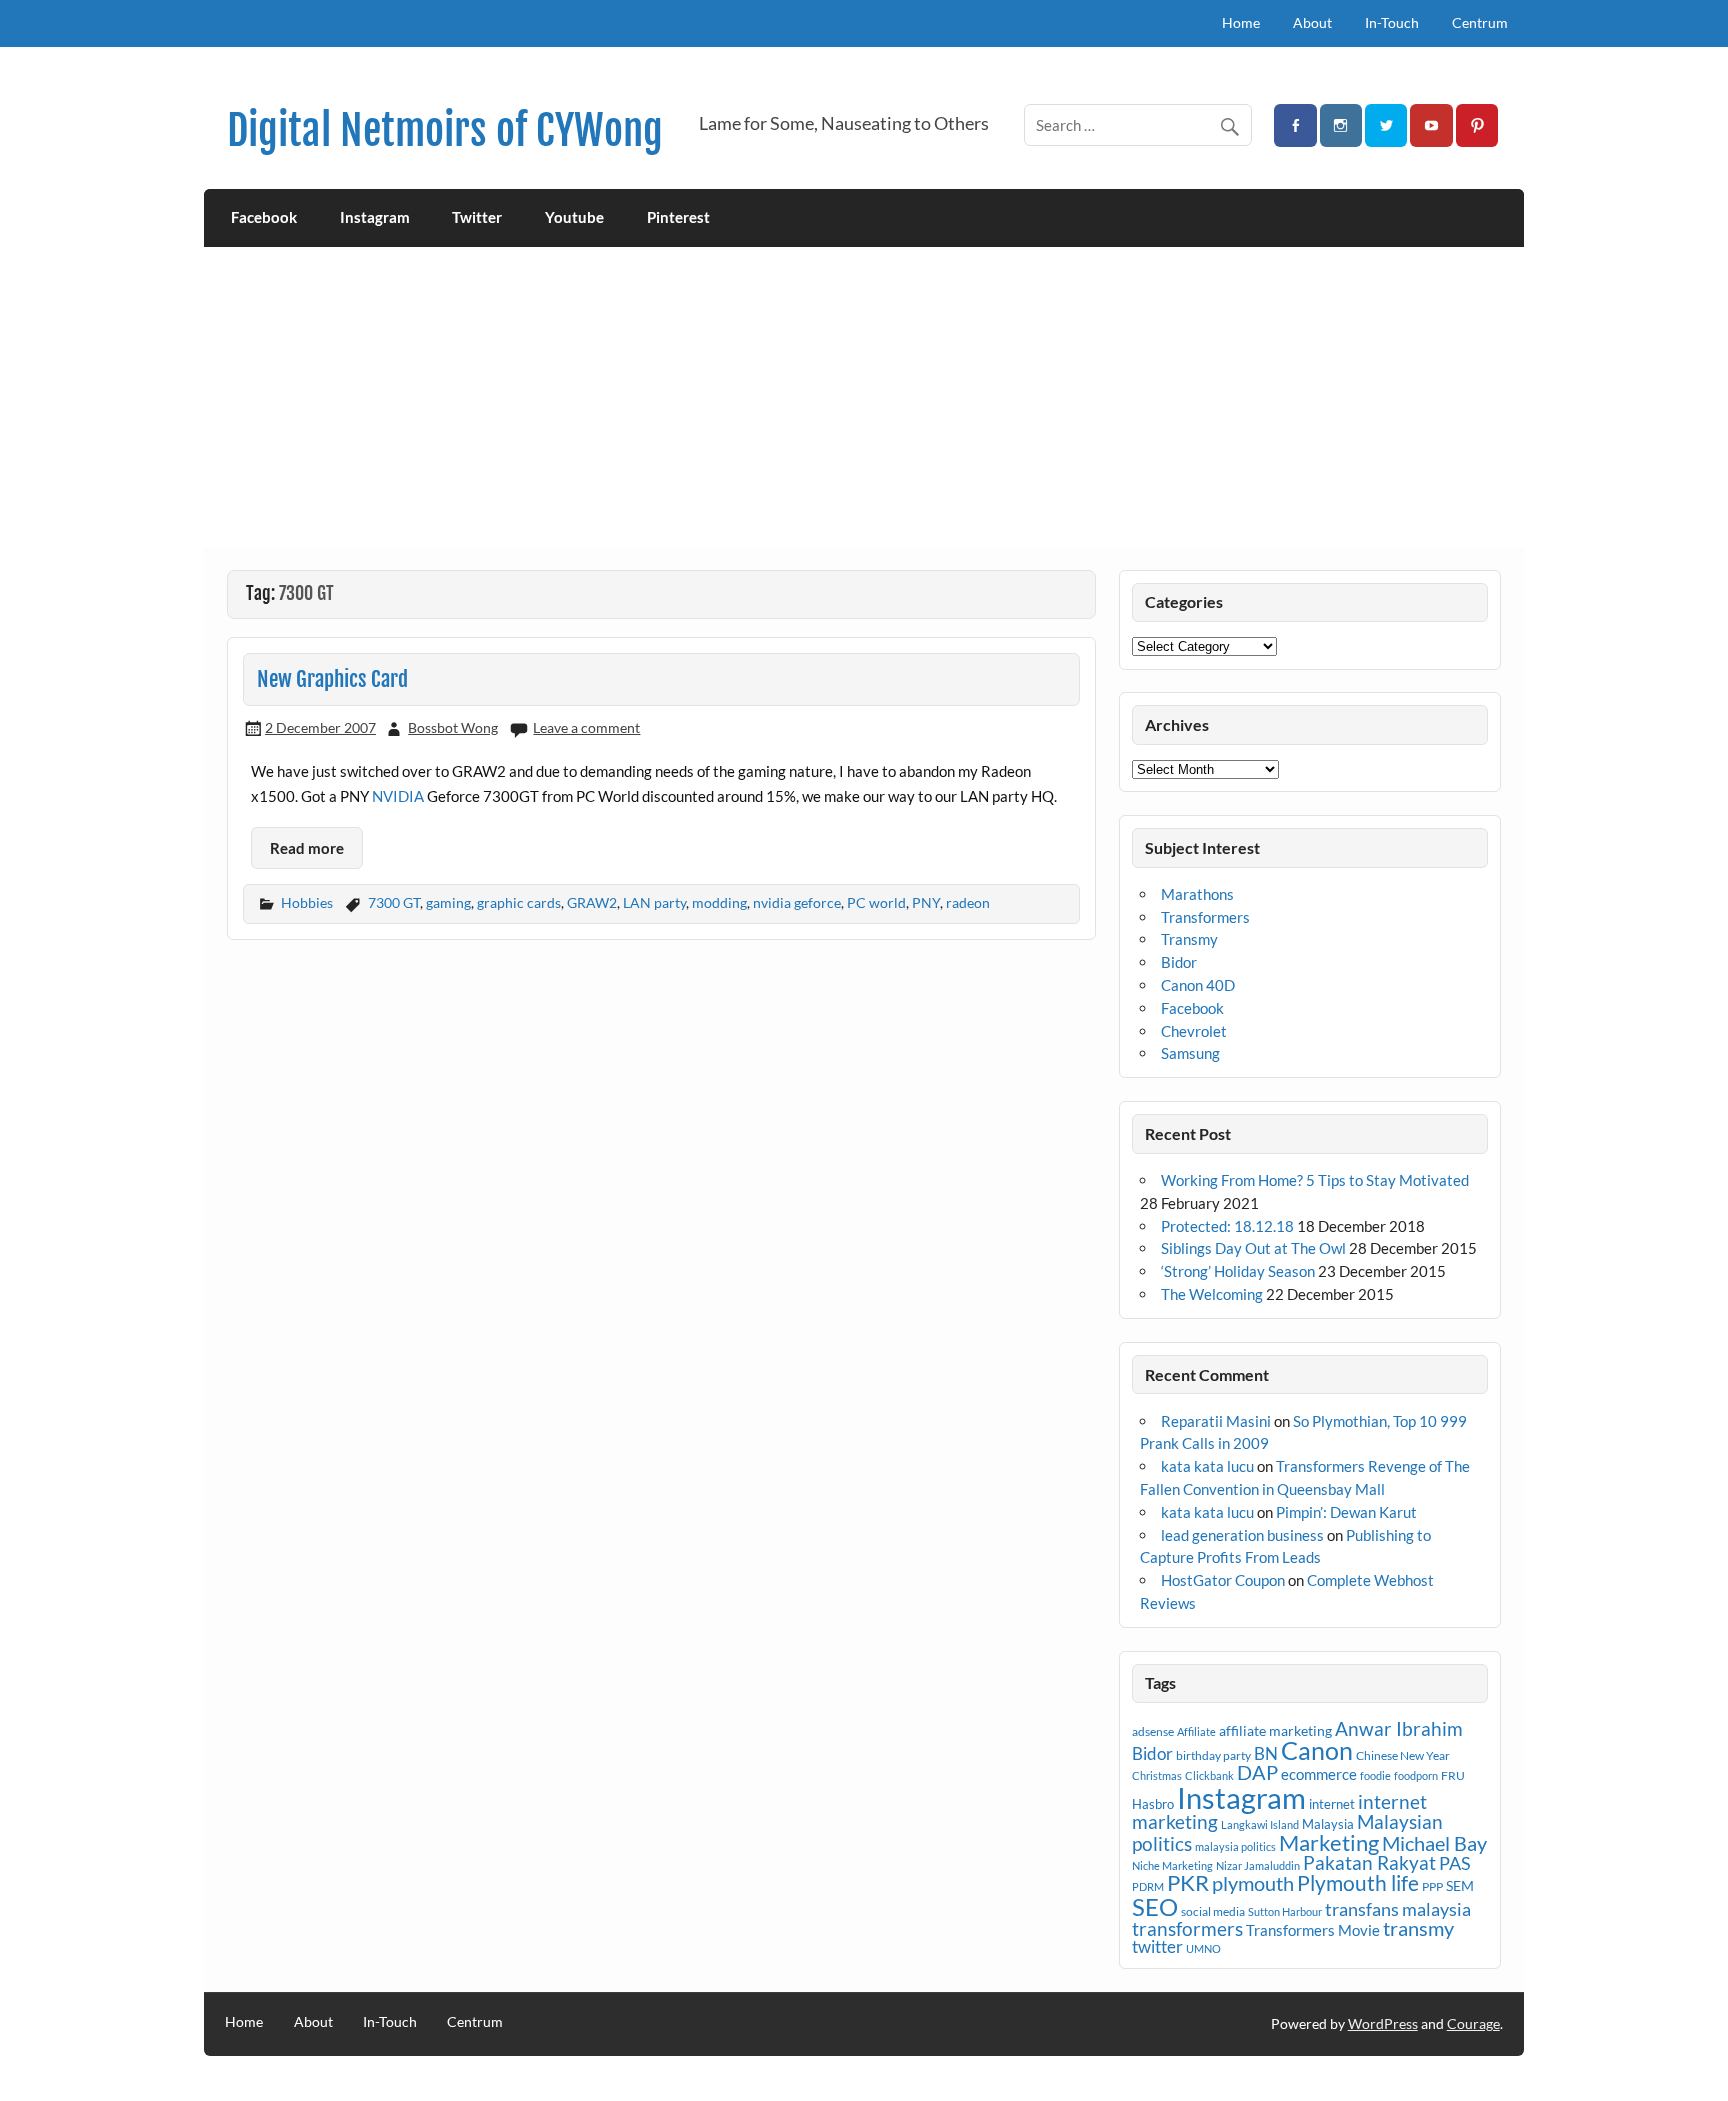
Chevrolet (1194, 1031)
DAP (1257, 1772)
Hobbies (307, 902)
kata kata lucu (1207, 1466)
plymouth (1253, 1883)
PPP (1432, 1886)
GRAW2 (592, 902)
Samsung (1190, 1053)
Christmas (1157, 1775)
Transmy (1189, 939)
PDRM (1148, 1886)
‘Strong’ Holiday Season (1238, 1271)
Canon (1317, 1750)
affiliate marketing (1275, 1730)
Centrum (1480, 22)
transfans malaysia (1398, 1909)
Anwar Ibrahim (1399, 1728)
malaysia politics (1235, 1846)
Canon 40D (1198, 985)
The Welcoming (1212, 1294)
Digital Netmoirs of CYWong (445, 130)
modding (719, 902)
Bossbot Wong (453, 727)
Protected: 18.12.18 (1227, 1226)
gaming (448, 902)
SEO (1155, 1906)
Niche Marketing (1172, 1865)
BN (1266, 1753)
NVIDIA (398, 796)
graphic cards (519, 902)
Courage (1473, 2023)
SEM (1460, 1885)
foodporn (1416, 1775)
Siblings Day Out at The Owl (1253, 1248)
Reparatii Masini (1216, 1421)
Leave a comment (586, 727)
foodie (1375, 1775)
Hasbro (1153, 1804)
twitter (1157, 1946)
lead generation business (1242, 1535)
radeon (968, 902)
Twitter (477, 217)
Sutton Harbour (1285, 1911)
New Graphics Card (332, 679)
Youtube (574, 217)
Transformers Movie (1313, 1930)
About (1312, 22)
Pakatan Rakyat (1369, 1863)
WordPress (1383, 2023)
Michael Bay (1434, 1843)
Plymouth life (1358, 1883)
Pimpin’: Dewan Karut (1346, 1512)
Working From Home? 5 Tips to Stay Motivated (1315, 1180)
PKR (1188, 1883)
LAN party (654, 902)
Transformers (1205, 917)
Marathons (1197, 894)
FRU (1453, 1775)
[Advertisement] (864, 397)
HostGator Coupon (1223, 1580)
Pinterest (678, 217)
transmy (1418, 1928)
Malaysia (1328, 1824)
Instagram (375, 217)
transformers (1187, 1928)
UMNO (1203, 1948)
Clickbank (1209, 1775)
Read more (307, 848)
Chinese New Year (1403, 1755)
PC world (876, 902)
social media (1213, 1911)
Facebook (264, 217)
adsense (1153, 1731)
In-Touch (1392, 22)
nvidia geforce (797, 902)
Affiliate (1196, 1731)
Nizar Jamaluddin (1258, 1865)
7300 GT (394, 902)
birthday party (1213, 1755)
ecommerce (1319, 1774)
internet (1332, 1804)
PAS (1455, 1863)
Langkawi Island (1260, 1824)
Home (1241, 22)
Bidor (1179, 962)
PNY (926, 902)
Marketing (1329, 1842)
